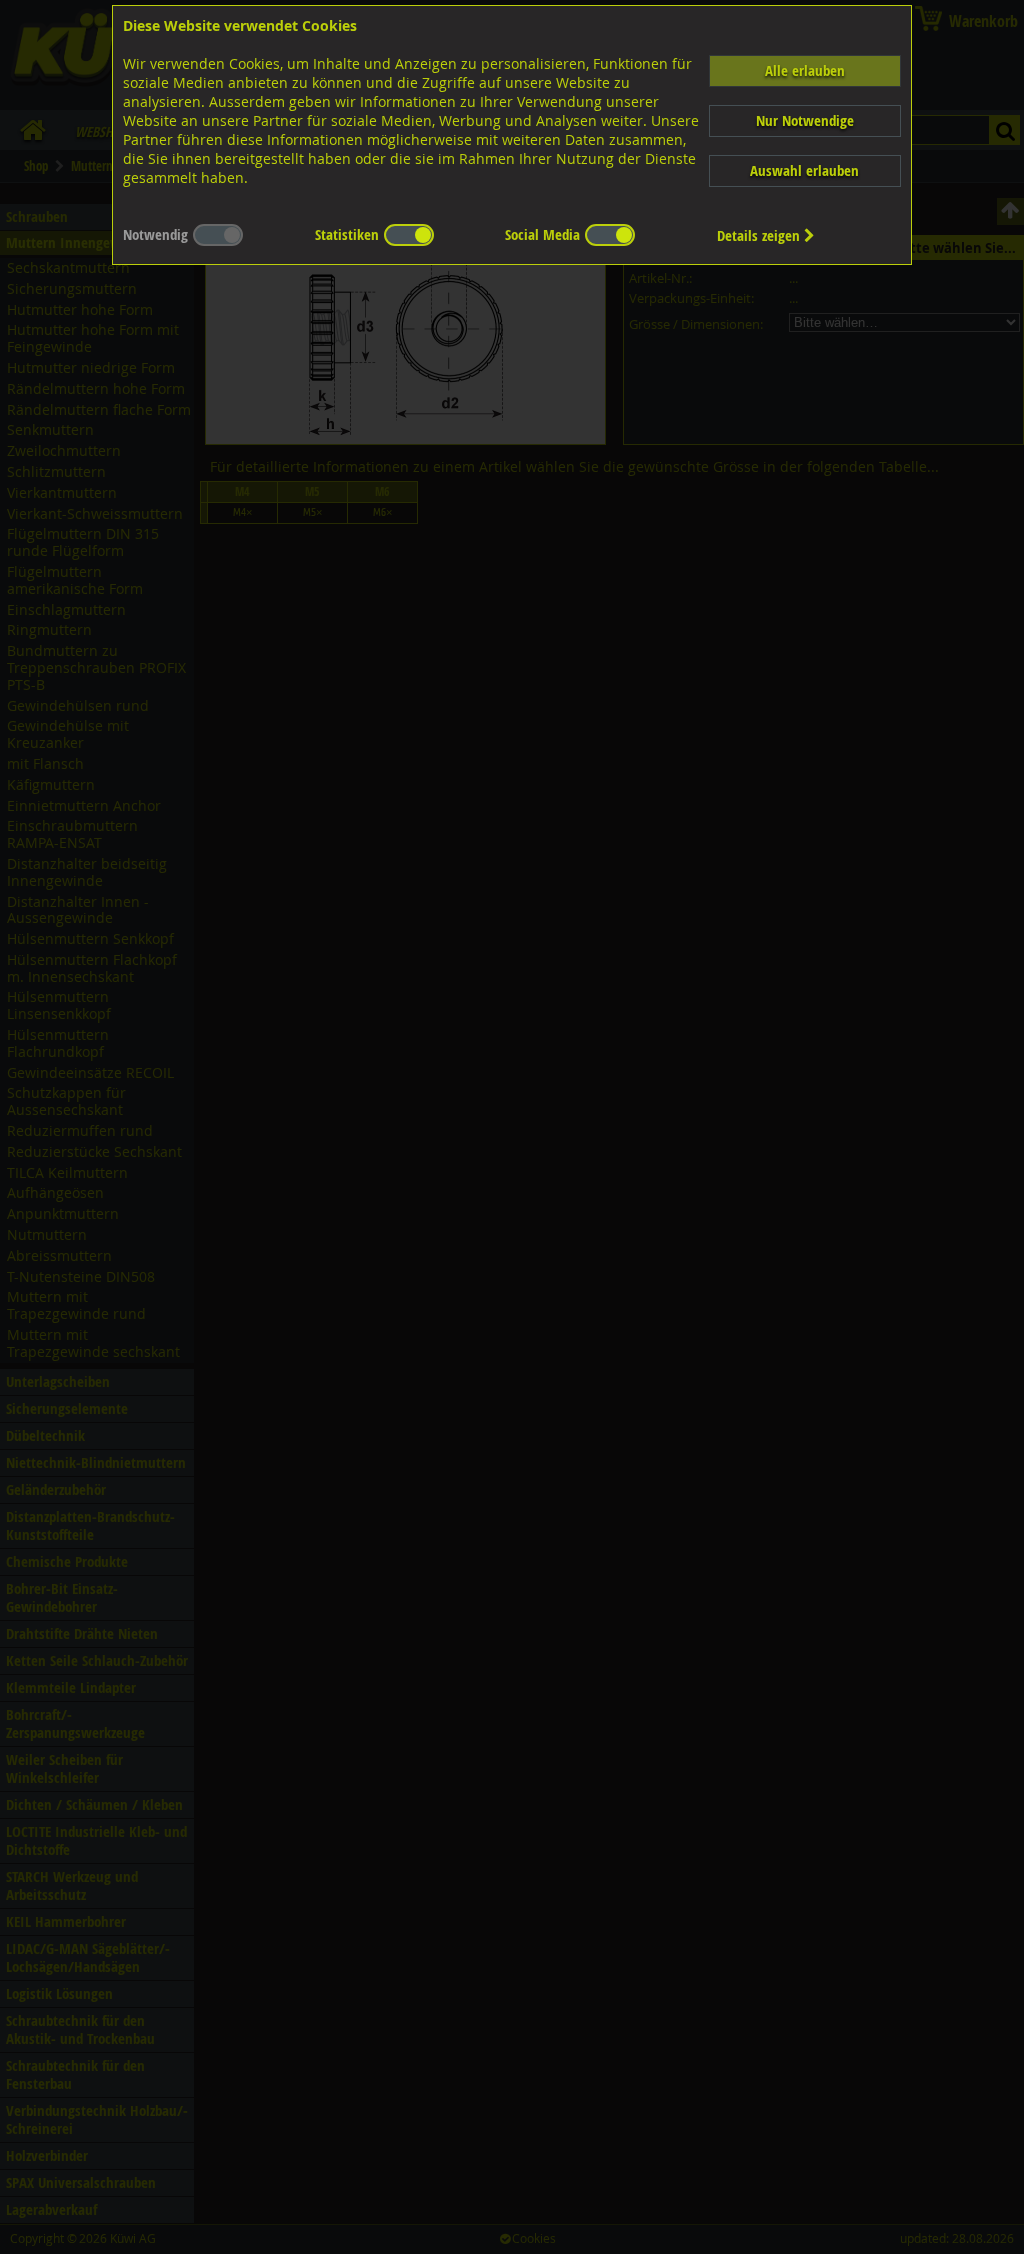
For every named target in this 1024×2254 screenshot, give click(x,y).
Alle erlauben (805, 70)
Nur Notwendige (805, 120)
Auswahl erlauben (804, 170)
